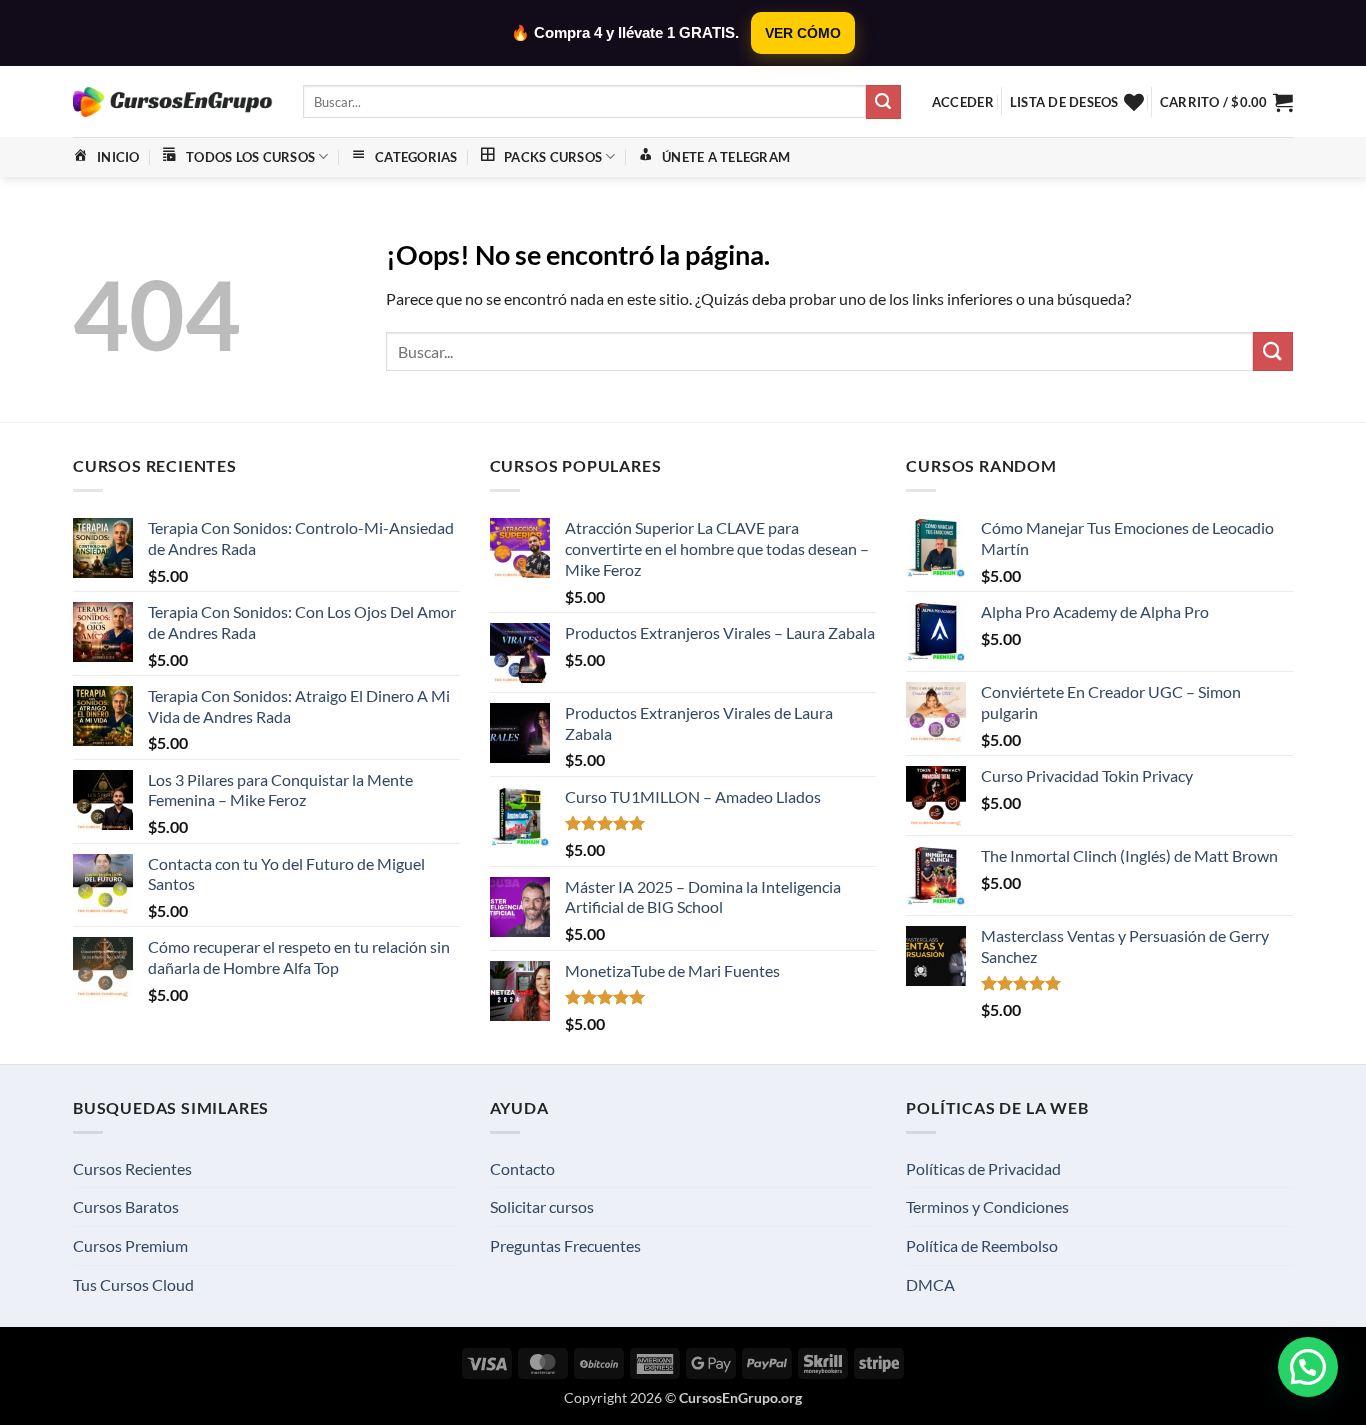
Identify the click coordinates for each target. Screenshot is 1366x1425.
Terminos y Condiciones (987, 1206)
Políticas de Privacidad (983, 1168)
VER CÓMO (803, 33)
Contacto (522, 1168)
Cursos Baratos (126, 1206)
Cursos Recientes (132, 1168)
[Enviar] (883, 102)
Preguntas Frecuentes (565, 1245)
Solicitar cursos (542, 1206)
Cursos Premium (130, 1245)
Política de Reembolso (982, 1245)
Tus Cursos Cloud (133, 1284)
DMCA (930, 1284)
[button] (963, 102)
